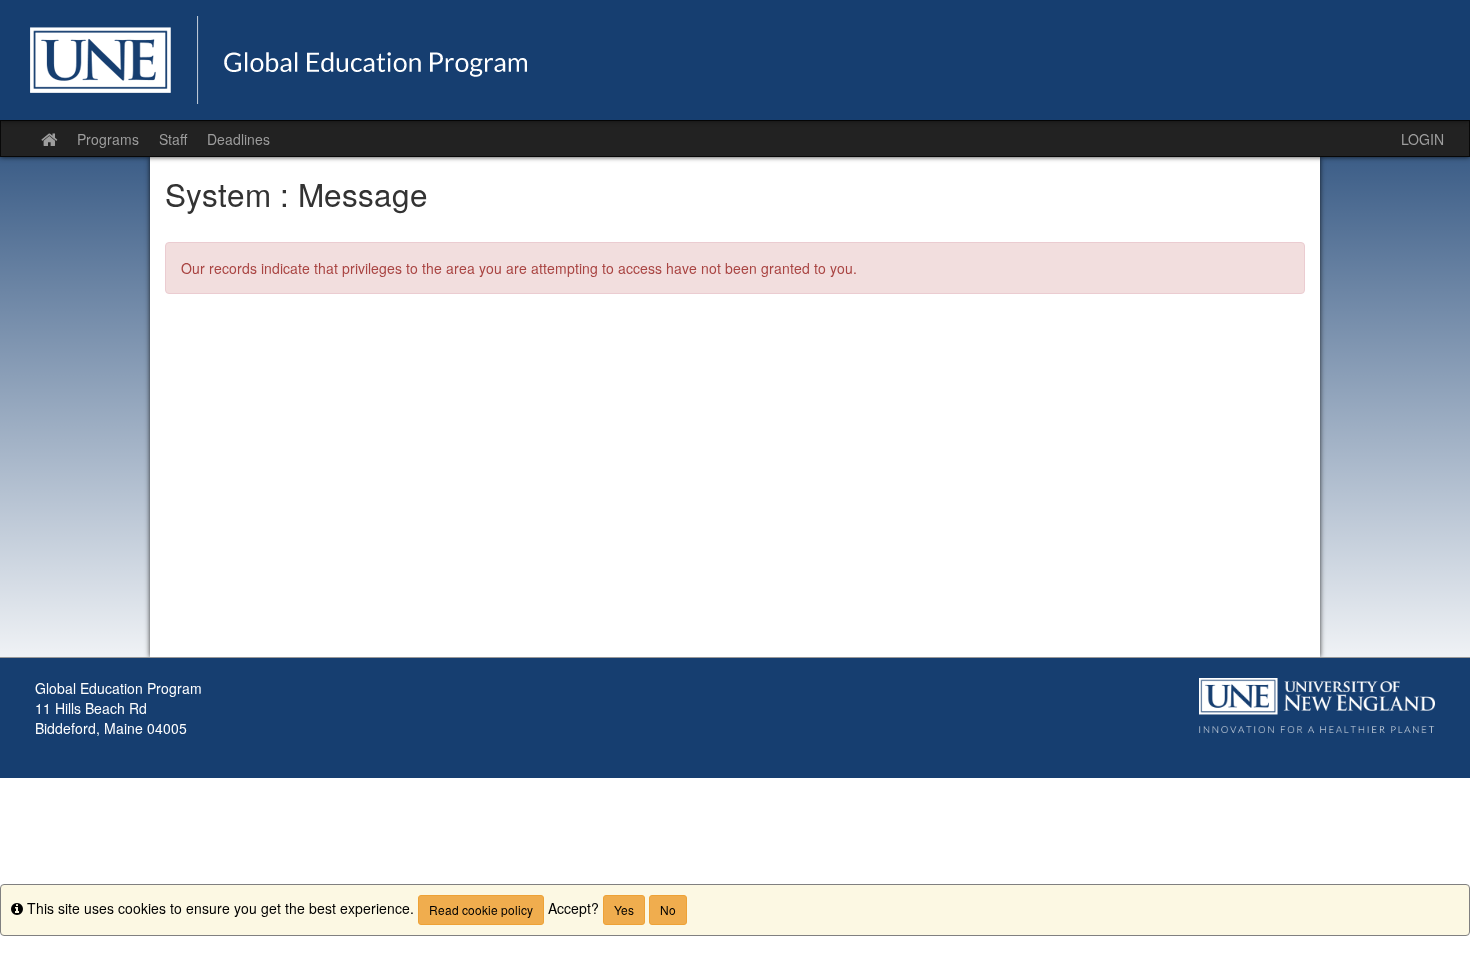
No (668, 909)
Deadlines (238, 139)
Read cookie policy (481, 909)
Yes (624, 909)
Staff (173, 139)
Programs (108, 139)
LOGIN (1422, 139)
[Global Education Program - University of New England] (735, 60)
